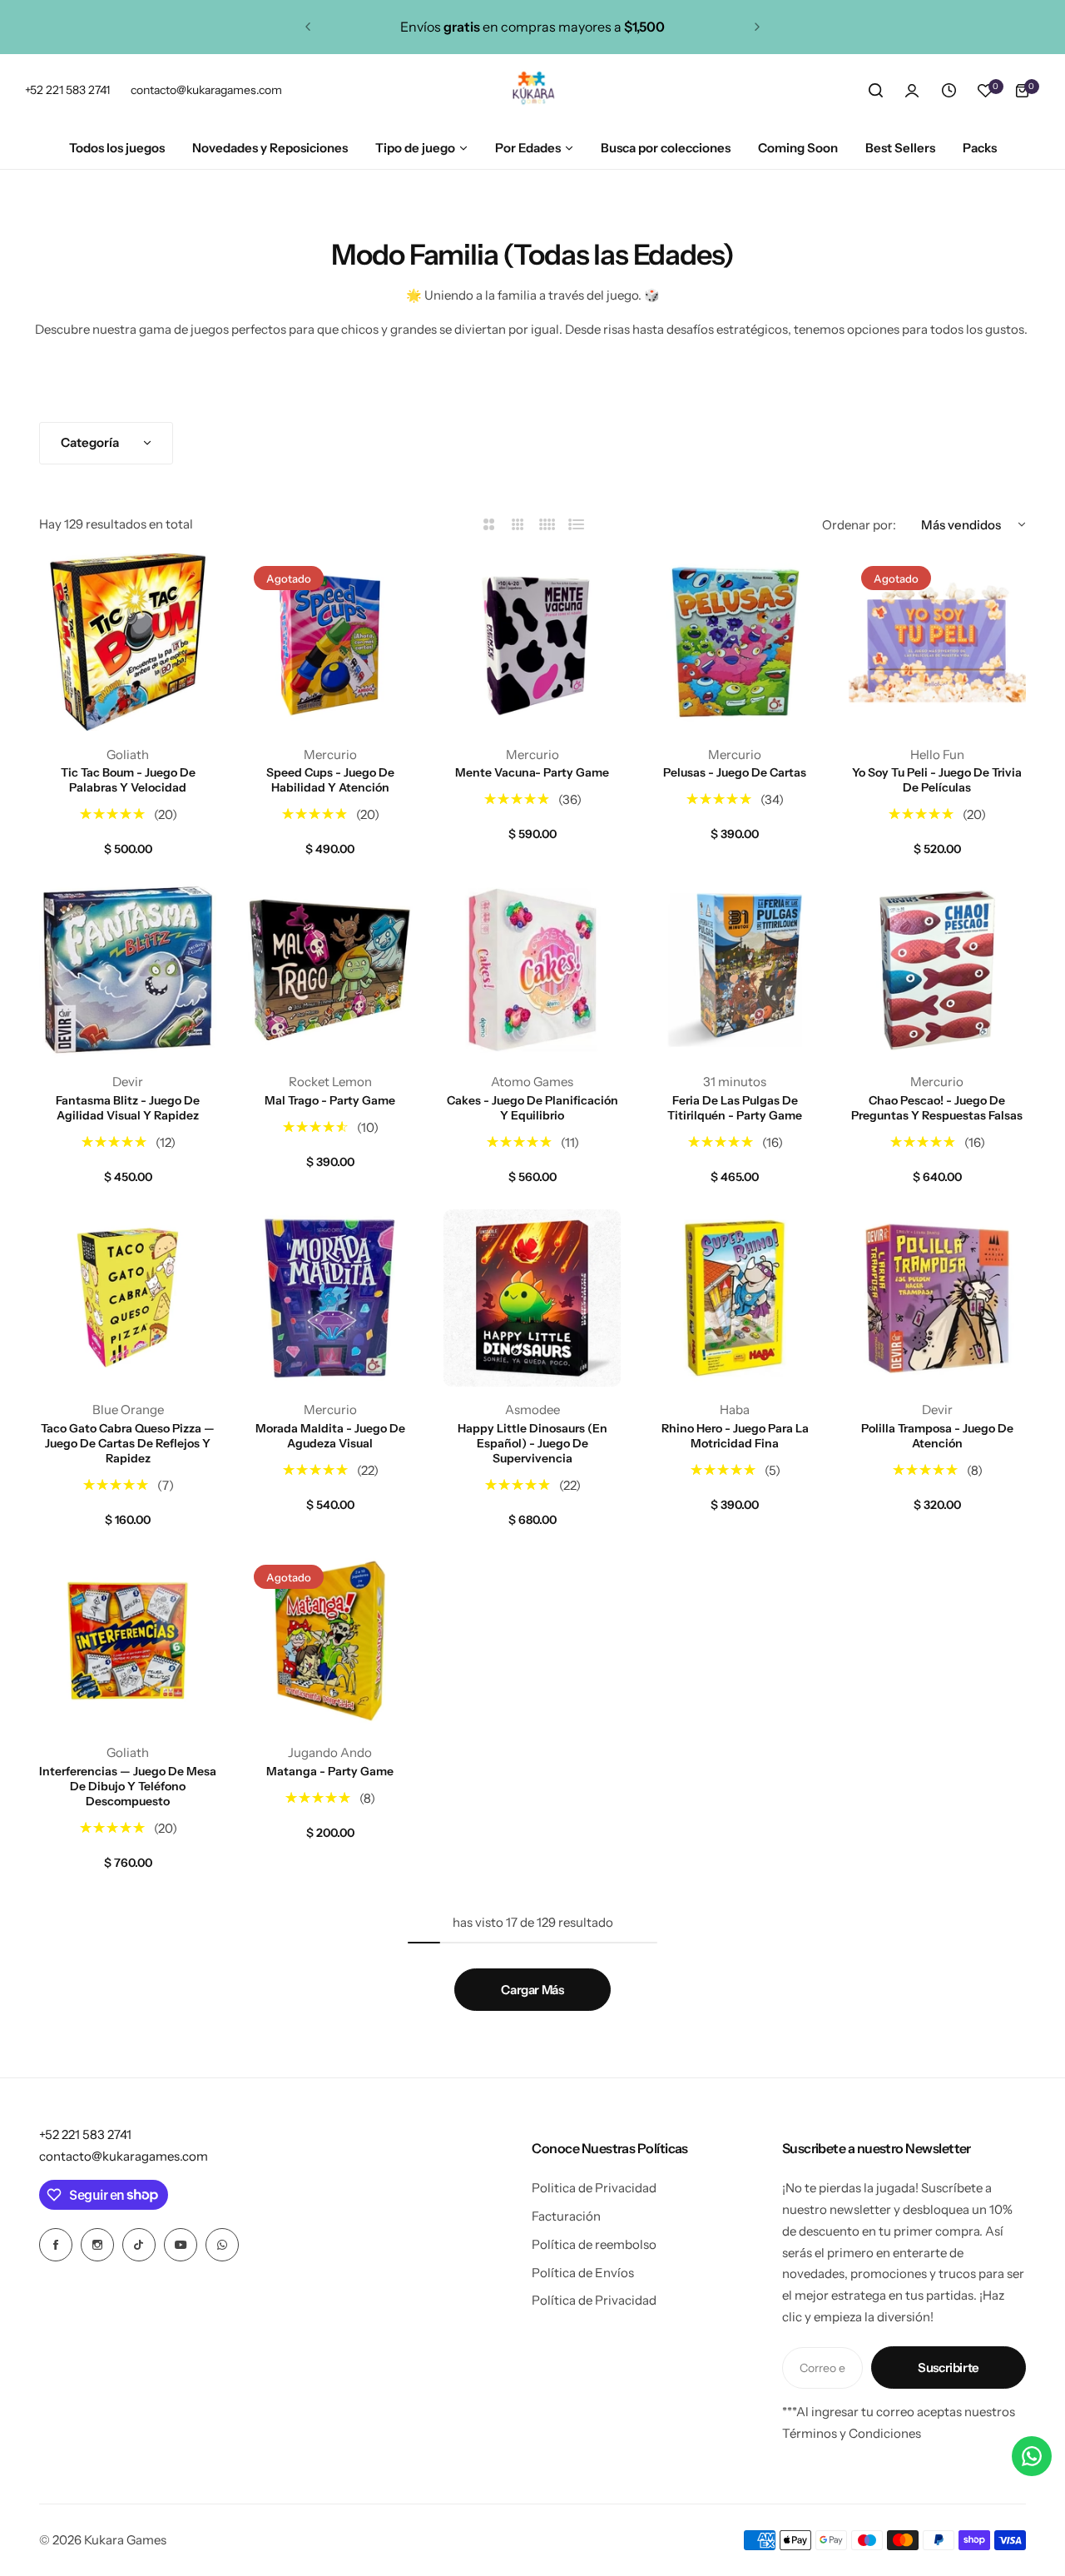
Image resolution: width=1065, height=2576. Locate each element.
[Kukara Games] (532, 91)
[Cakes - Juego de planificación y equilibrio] (532, 970)
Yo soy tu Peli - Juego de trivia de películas (937, 780)
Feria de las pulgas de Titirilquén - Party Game (735, 1108)
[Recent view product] (949, 91)
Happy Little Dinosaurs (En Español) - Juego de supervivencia (532, 1443)
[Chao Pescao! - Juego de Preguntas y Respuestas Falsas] (937, 970)
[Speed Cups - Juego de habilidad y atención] (330, 642)
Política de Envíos (583, 2273)
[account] (912, 91)
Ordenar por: (859, 525)
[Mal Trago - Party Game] (330, 970)
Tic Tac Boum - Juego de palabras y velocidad (128, 780)
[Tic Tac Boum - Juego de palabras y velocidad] (128, 642)
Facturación (566, 2216)
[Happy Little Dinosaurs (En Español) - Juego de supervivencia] (532, 1298)
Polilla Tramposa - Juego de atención (937, 1436)
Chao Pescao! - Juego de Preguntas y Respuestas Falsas (937, 1108)
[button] (308, 27)
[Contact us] (1032, 2456)
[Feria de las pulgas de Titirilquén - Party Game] (735, 970)
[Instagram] (97, 2245)
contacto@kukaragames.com (124, 2156)
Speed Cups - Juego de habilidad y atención (330, 780)
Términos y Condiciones (852, 2433)
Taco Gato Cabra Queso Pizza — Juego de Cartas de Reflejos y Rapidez (128, 1443)
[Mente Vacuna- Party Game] (532, 642)
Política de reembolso (594, 2244)
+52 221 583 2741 (85, 2134)
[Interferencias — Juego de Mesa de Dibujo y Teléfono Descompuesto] (128, 1641)
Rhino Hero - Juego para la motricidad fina (735, 1436)
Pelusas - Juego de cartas (735, 772)
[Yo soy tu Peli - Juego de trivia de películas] (937, 642)
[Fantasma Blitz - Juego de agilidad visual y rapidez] (128, 970)
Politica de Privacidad (594, 2188)
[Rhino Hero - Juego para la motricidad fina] (735, 1298)
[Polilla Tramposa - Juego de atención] (937, 1298)
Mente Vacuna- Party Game (532, 772)
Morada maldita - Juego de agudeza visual (330, 1436)
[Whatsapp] (222, 2245)
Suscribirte (949, 2368)
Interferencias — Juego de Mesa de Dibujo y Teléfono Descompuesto (128, 1786)
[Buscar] (875, 91)
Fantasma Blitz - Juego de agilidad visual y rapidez (128, 1108)
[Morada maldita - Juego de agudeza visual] (330, 1298)
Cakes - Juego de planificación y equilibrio (532, 1108)
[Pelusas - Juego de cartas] (735, 642)
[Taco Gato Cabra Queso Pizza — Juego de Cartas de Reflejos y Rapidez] (128, 1298)
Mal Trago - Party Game (330, 1100)
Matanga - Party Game (330, 1771)
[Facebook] (56, 2245)
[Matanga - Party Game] (330, 1641)
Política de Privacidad (594, 2300)
